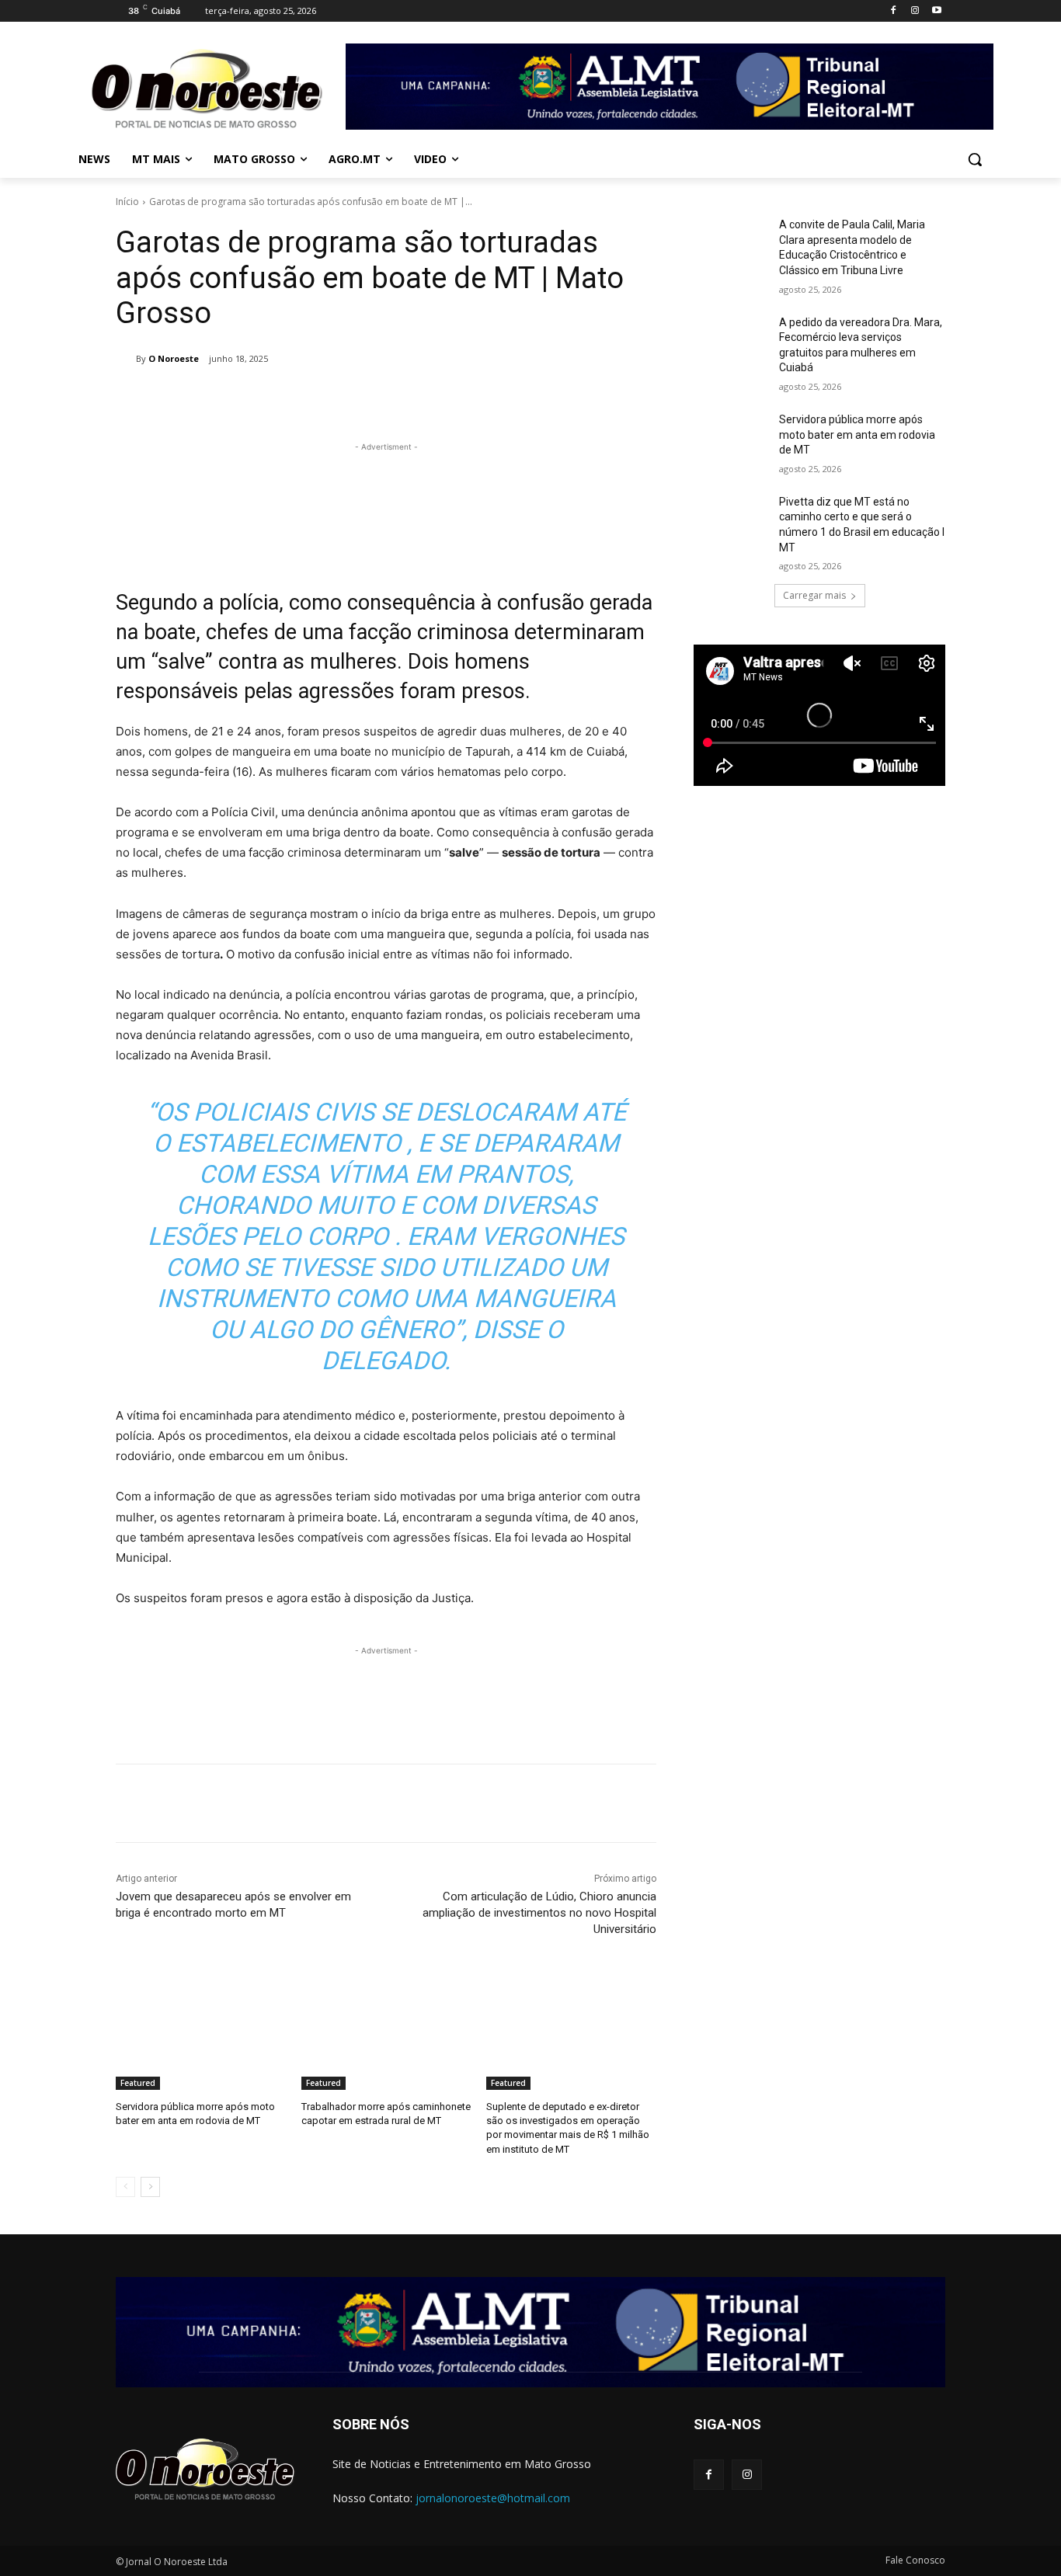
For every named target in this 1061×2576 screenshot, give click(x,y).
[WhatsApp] (374, 398)
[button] (975, 159)
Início (127, 202)
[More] (411, 398)
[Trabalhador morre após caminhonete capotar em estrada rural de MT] (386, 2030)
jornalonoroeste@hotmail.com (493, 2498)
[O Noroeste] (126, 359)
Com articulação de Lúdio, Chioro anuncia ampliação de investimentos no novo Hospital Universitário (539, 1913)
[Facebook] (894, 11)
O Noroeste (174, 358)
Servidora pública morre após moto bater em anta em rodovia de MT (857, 435)
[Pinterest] (339, 398)
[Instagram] (915, 11)
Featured (138, 2083)
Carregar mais (814, 595)
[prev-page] (125, 2187)
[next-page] (150, 2187)
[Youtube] (936, 11)
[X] (303, 398)
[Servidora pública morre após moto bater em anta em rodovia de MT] (201, 2030)
